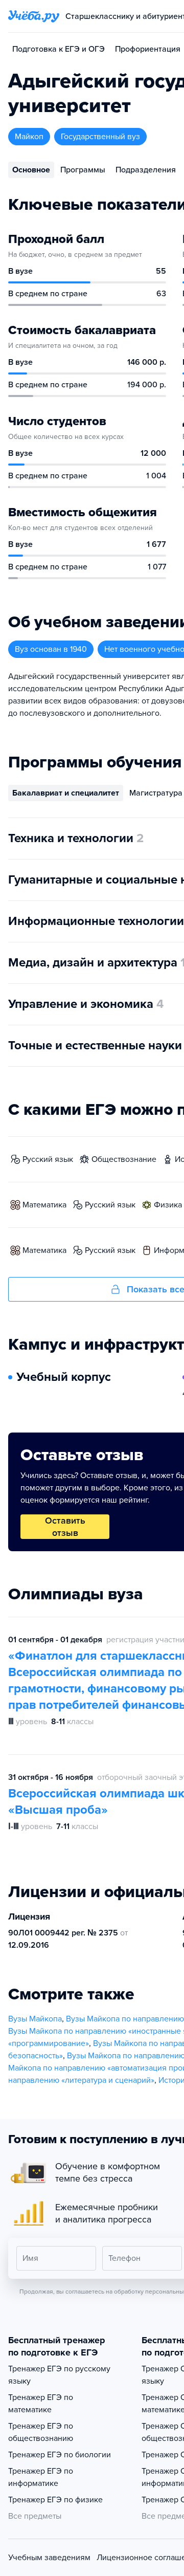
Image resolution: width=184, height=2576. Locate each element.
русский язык (48, 1159)
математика (44, 1205)
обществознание (124, 1159)
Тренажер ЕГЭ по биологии (60, 2455)
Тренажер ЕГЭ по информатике (41, 2477)
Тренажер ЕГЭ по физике (55, 2500)
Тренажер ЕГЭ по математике (41, 2404)
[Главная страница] (34, 16)
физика (168, 1205)
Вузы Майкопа (35, 2019)
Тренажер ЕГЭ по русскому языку (59, 2375)
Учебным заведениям (49, 2558)
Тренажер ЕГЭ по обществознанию (41, 2432)
